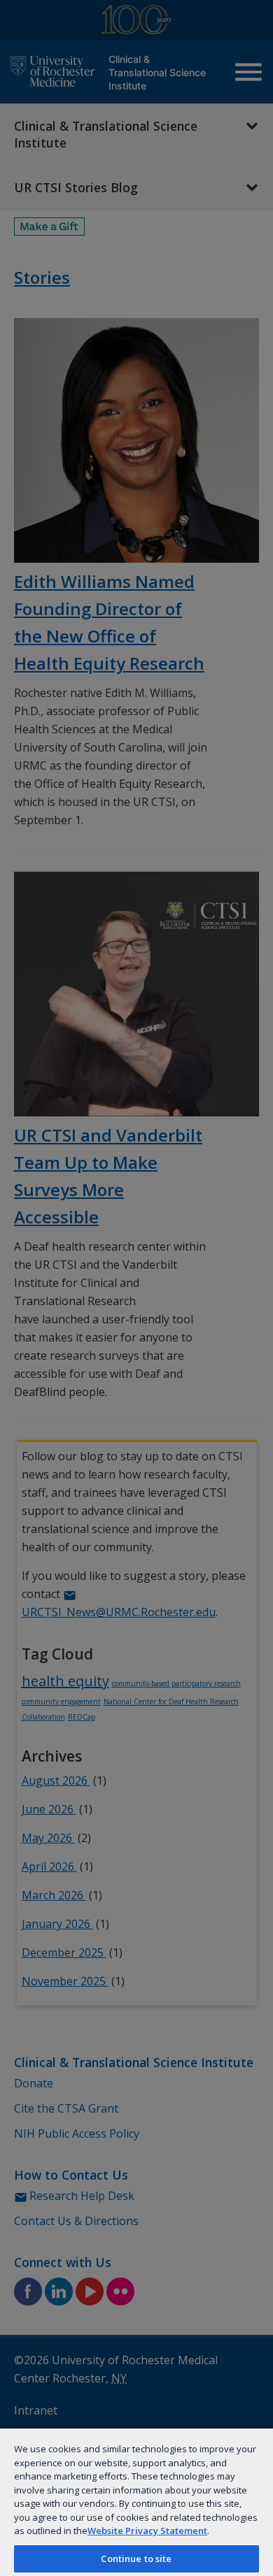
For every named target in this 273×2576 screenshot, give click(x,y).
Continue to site (136, 2559)
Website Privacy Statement (147, 2531)
